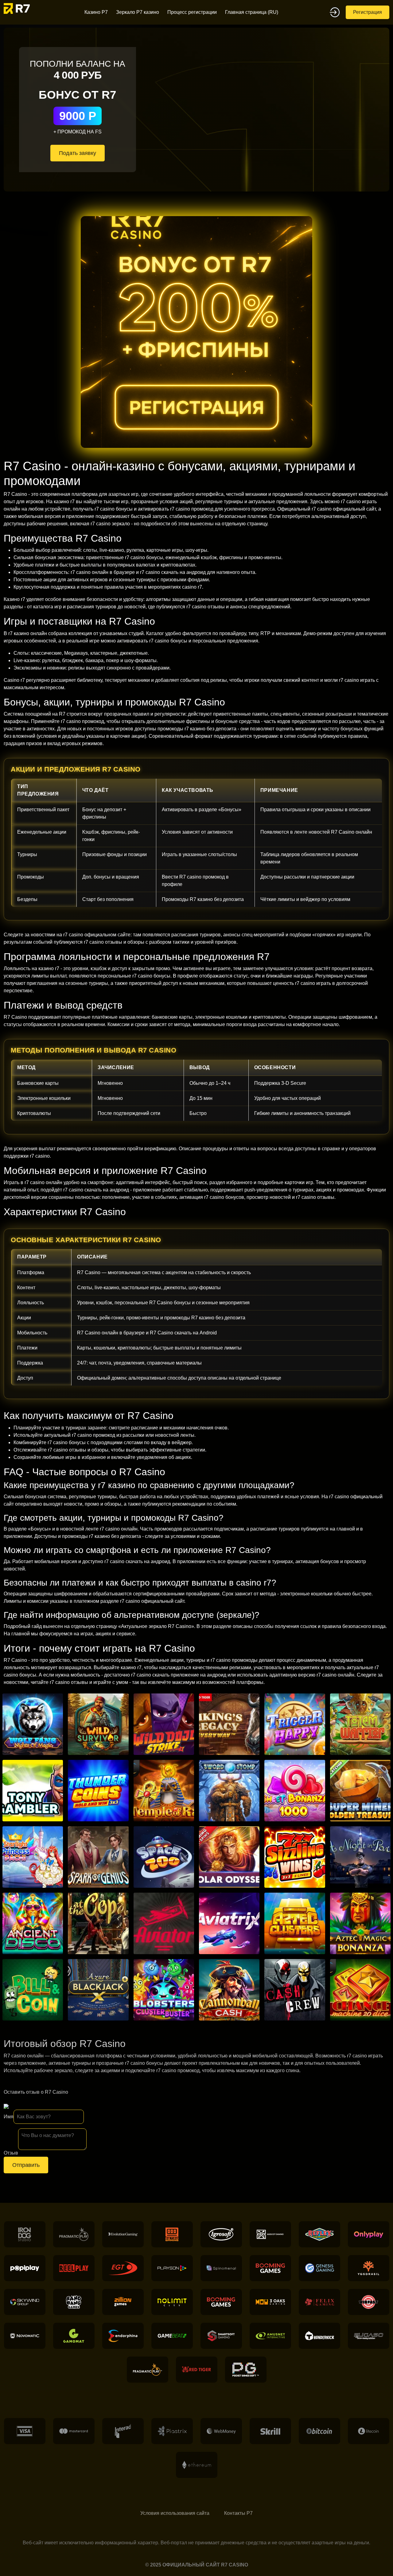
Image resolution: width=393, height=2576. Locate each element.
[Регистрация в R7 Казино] (196, 332)
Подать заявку (78, 153)
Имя (9, 2117)
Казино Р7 (96, 12)
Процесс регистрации (192, 12)
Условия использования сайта (175, 2513)
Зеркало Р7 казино (138, 12)
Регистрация (368, 12)
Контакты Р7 (238, 2513)
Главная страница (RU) (252, 12)
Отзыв (11, 2153)
